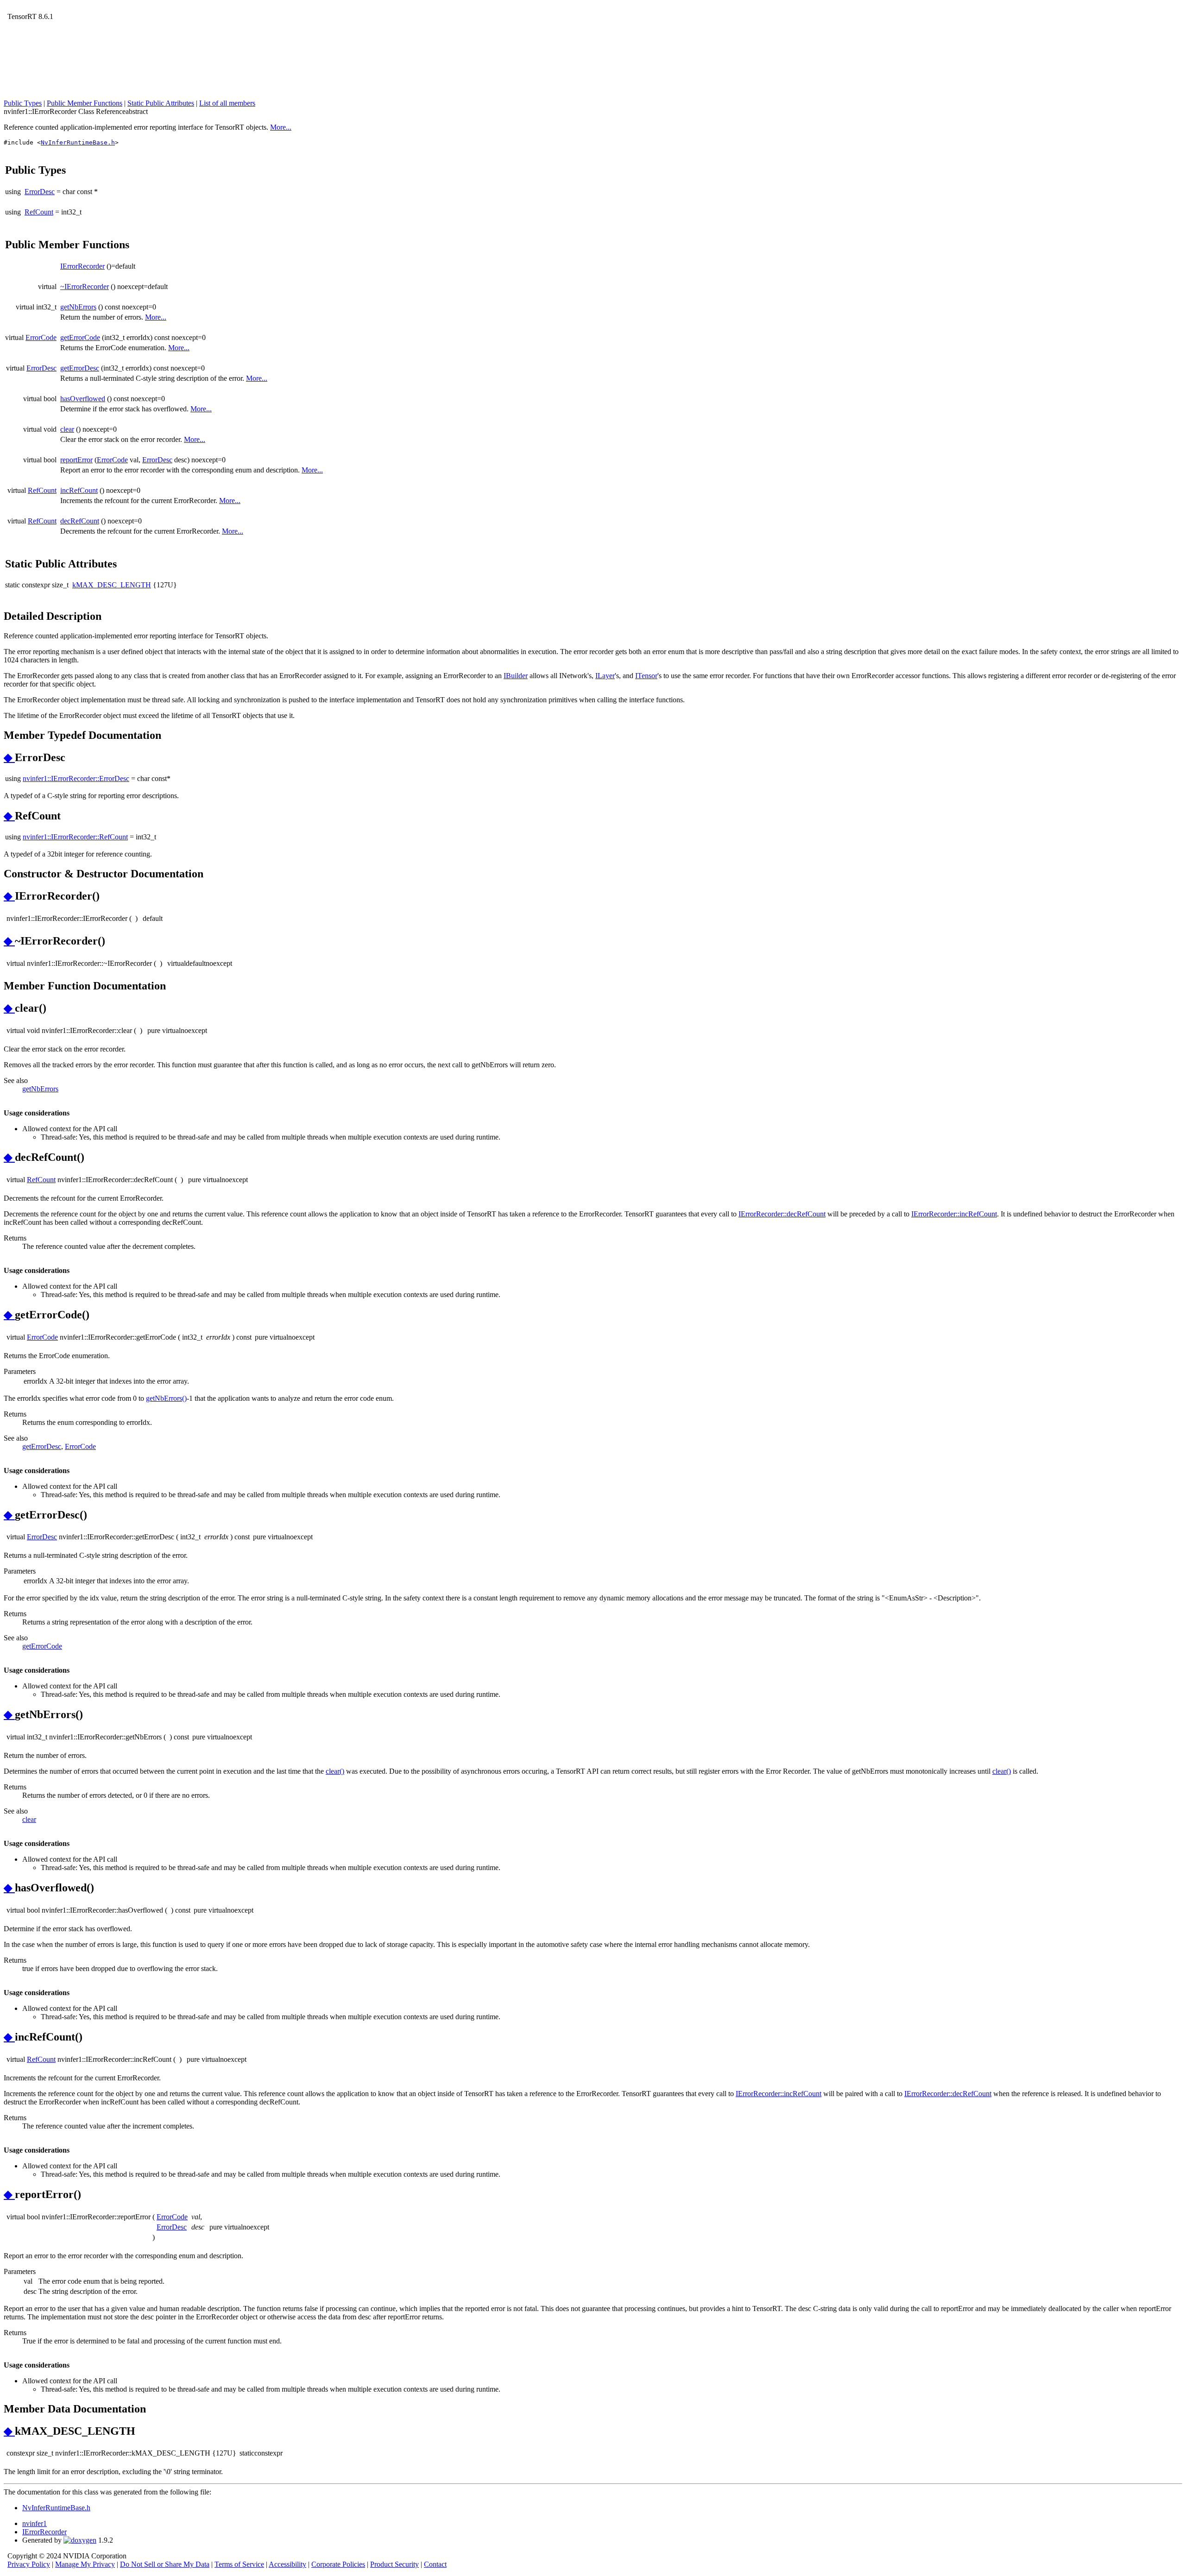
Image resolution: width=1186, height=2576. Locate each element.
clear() (335, 1771)
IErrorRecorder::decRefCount (782, 1214)
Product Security (394, 2564)
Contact (435, 2564)
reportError (76, 460)
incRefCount (79, 490)
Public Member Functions (85, 103)
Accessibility (287, 2564)
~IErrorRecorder (85, 287)
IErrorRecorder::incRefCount (954, 1214)
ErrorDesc (40, 192)
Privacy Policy (29, 2564)
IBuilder (516, 676)
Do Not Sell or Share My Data (165, 2564)
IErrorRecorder (82, 266)
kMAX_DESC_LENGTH (112, 585)
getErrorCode (80, 337)
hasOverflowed (83, 399)
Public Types (23, 103)
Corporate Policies (338, 2564)
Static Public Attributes (161, 103)
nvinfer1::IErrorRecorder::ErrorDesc (76, 778)
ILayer (605, 676)
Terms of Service (239, 2564)
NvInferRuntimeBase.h (78, 142)
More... (281, 127)
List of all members (227, 103)
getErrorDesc (80, 368)
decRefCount (80, 521)
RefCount (39, 212)
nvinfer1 (35, 2523)
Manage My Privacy (85, 2564)
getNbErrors (78, 307)
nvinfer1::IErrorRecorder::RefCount (75, 837)
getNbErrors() (166, 1398)
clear (67, 429)
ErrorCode (41, 337)
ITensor (646, 676)
